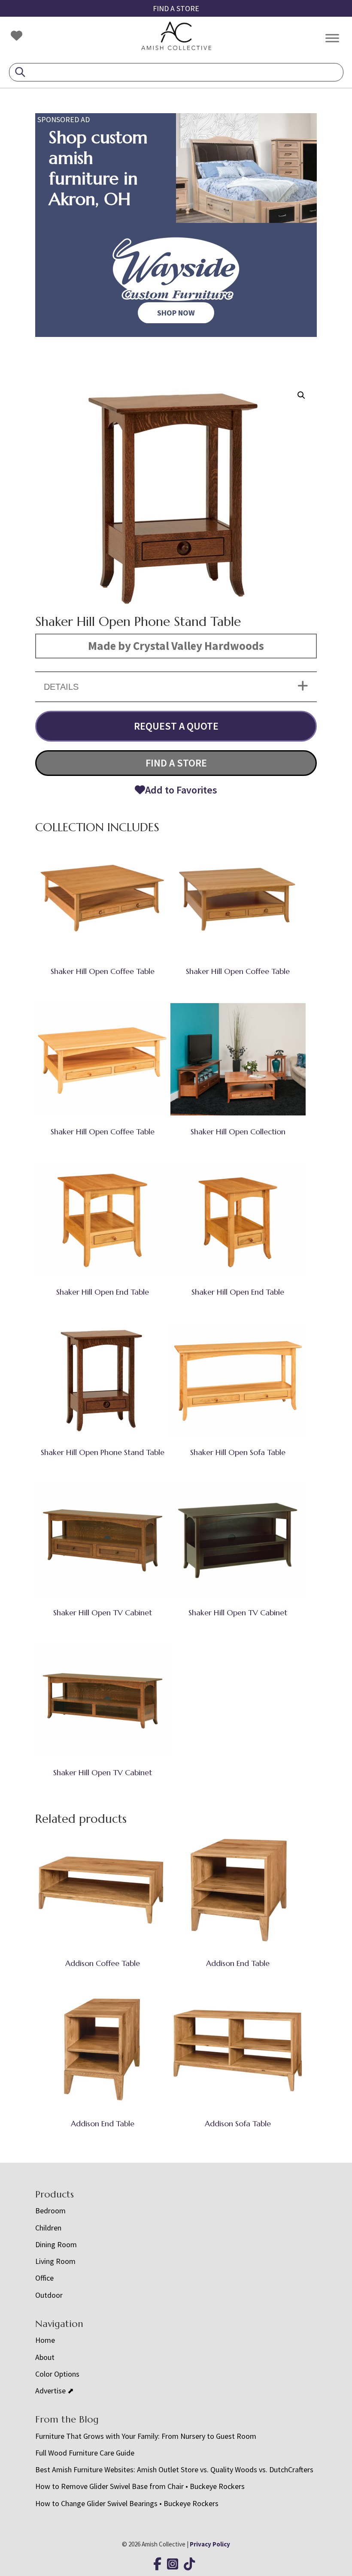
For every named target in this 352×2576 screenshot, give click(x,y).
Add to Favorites (181, 790)
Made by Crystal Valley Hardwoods (176, 646)
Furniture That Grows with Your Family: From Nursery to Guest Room (146, 2436)
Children (48, 2228)
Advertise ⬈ (55, 2391)
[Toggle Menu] (332, 38)
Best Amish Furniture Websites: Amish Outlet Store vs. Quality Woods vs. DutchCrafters (175, 2469)
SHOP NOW (176, 313)
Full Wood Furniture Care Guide (85, 2453)
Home (45, 2340)
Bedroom (50, 2211)
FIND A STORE (176, 8)
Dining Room (56, 2244)
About (45, 2357)
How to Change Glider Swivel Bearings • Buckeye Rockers (127, 2503)
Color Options (57, 2374)
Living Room (55, 2261)
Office (44, 2278)
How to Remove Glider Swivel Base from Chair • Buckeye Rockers (140, 2486)
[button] (301, 395)
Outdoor (49, 2295)
